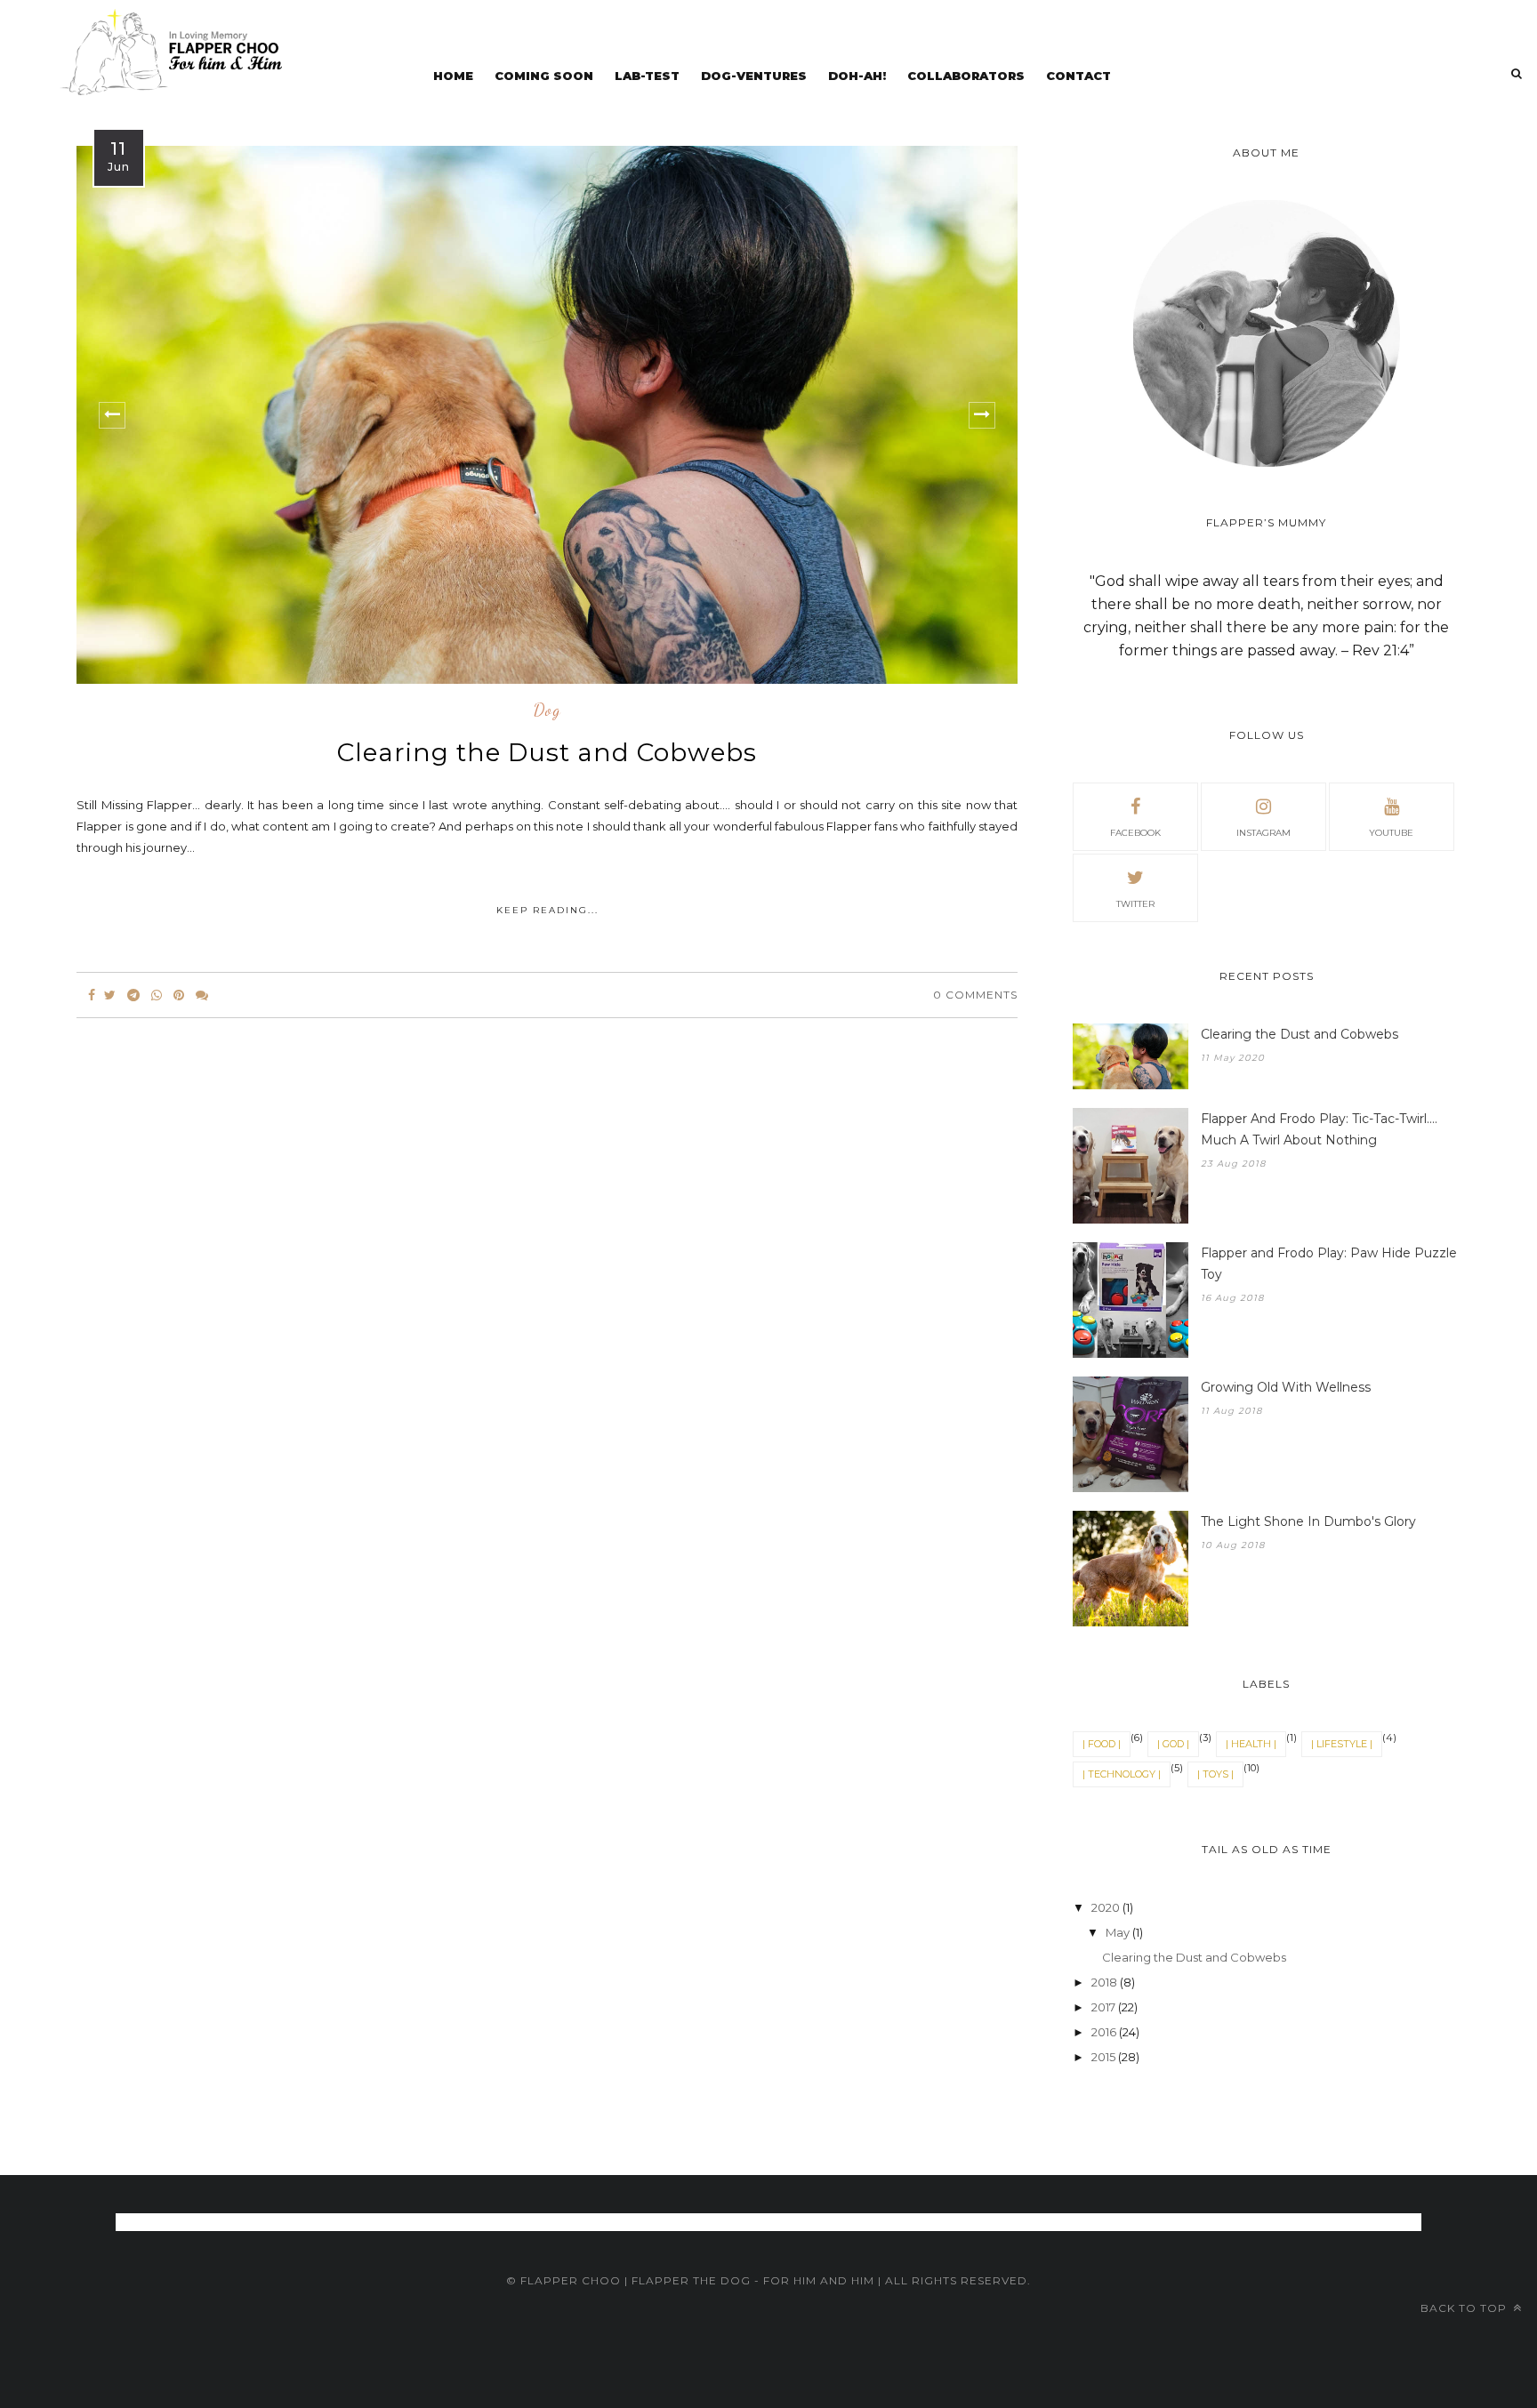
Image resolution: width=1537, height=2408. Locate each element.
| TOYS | (1215, 1774)
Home (453, 76)
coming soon (544, 76)
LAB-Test (647, 76)
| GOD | (1173, 1744)
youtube (1391, 833)
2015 (1105, 2057)
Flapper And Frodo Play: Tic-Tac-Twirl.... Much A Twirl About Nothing (1319, 1129)
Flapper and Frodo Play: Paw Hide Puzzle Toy (1329, 1264)
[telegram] (133, 995)
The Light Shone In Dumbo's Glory (1308, 1521)
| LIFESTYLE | (1342, 1744)
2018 (1106, 1982)
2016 (1105, 2032)
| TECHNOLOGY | (1122, 1774)
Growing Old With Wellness (1286, 1387)
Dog (547, 710)
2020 (1107, 1907)
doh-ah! (857, 76)
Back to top (1465, 2308)
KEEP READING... (547, 910)
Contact (1078, 76)
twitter (1135, 904)
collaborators (966, 76)
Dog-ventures (754, 76)
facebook (1135, 833)
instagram (1263, 833)
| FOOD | (1102, 1744)
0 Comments (975, 995)
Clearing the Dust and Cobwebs (547, 752)
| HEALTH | (1251, 1744)
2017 (1105, 2007)
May (1119, 1932)
